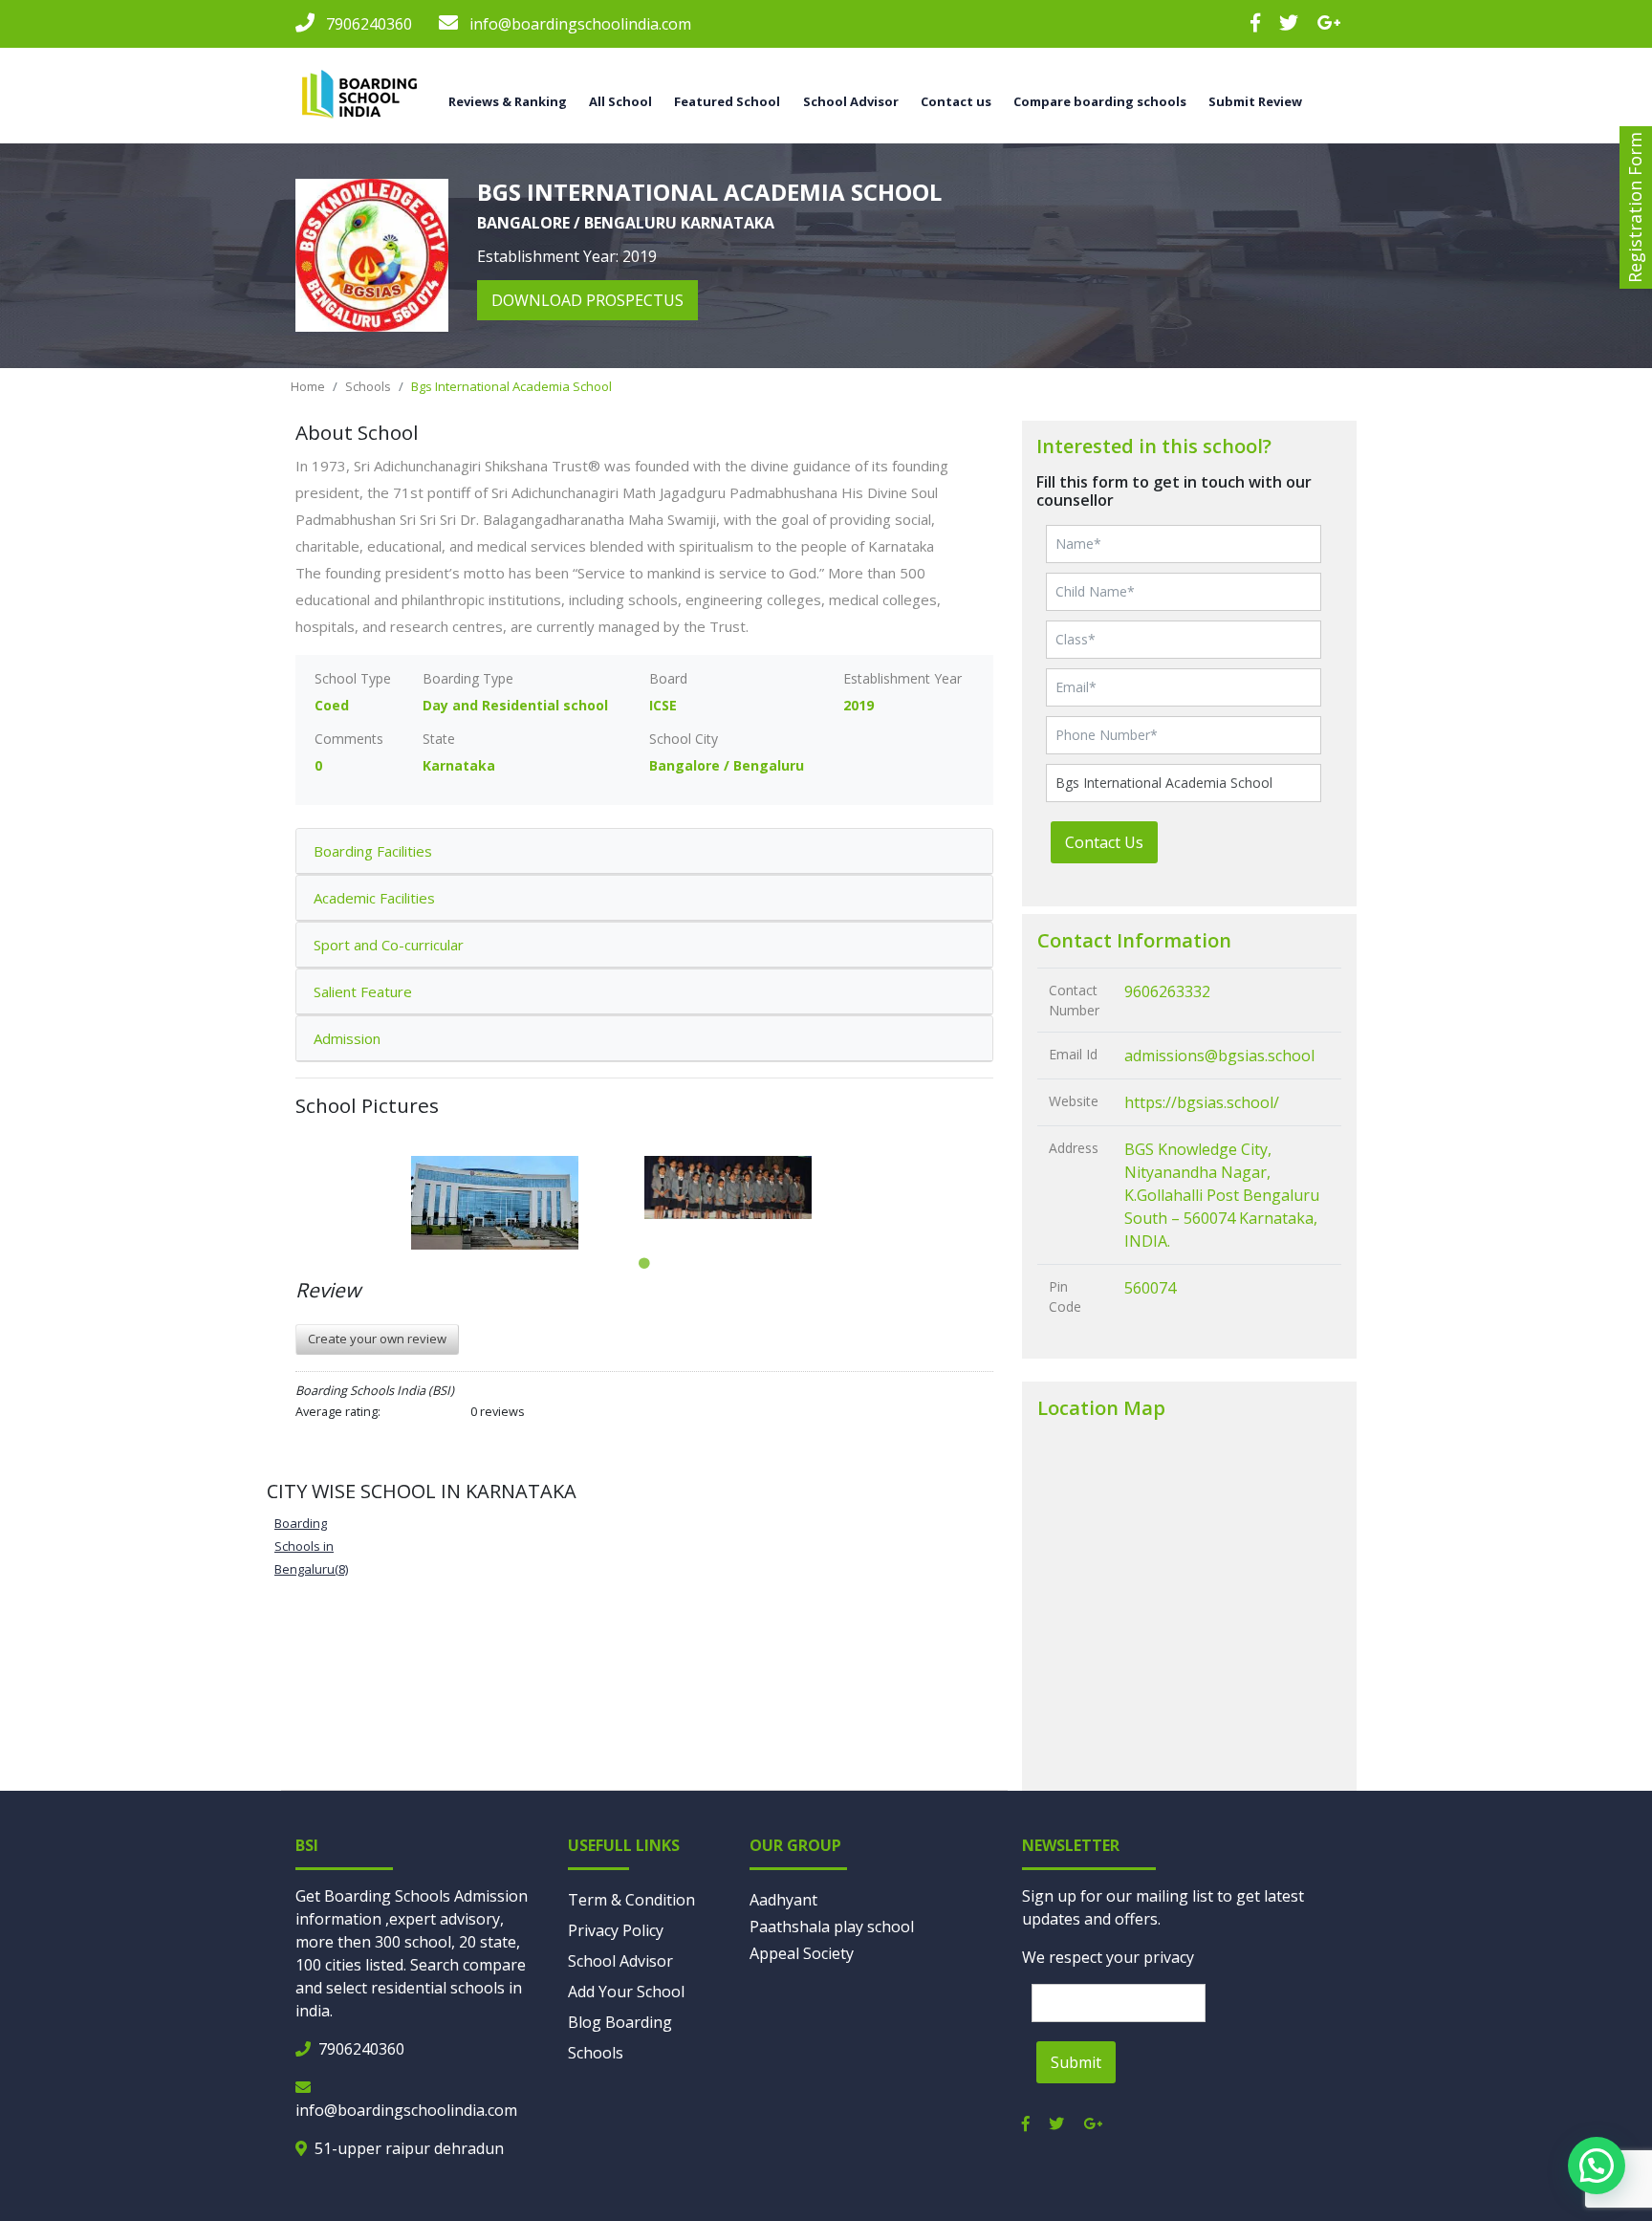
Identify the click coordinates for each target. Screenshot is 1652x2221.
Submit (1076, 2062)
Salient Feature (363, 991)
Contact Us (1104, 842)
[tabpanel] (528, 1203)
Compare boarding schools (1100, 101)
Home (308, 386)
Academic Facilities (374, 898)
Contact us (956, 101)
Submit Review (1255, 101)
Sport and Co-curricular (389, 945)
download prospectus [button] (587, 300)
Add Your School (626, 1992)
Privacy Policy (616, 1930)
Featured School (727, 101)
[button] (1597, 2166)
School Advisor (620, 1961)
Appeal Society (802, 1953)
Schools (368, 386)
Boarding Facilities (373, 851)
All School (620, 101)
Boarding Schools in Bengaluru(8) (311, 1546)
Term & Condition (631, 1900)
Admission (347, 1038)
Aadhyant (783, 1900)
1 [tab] (644, 1264)
